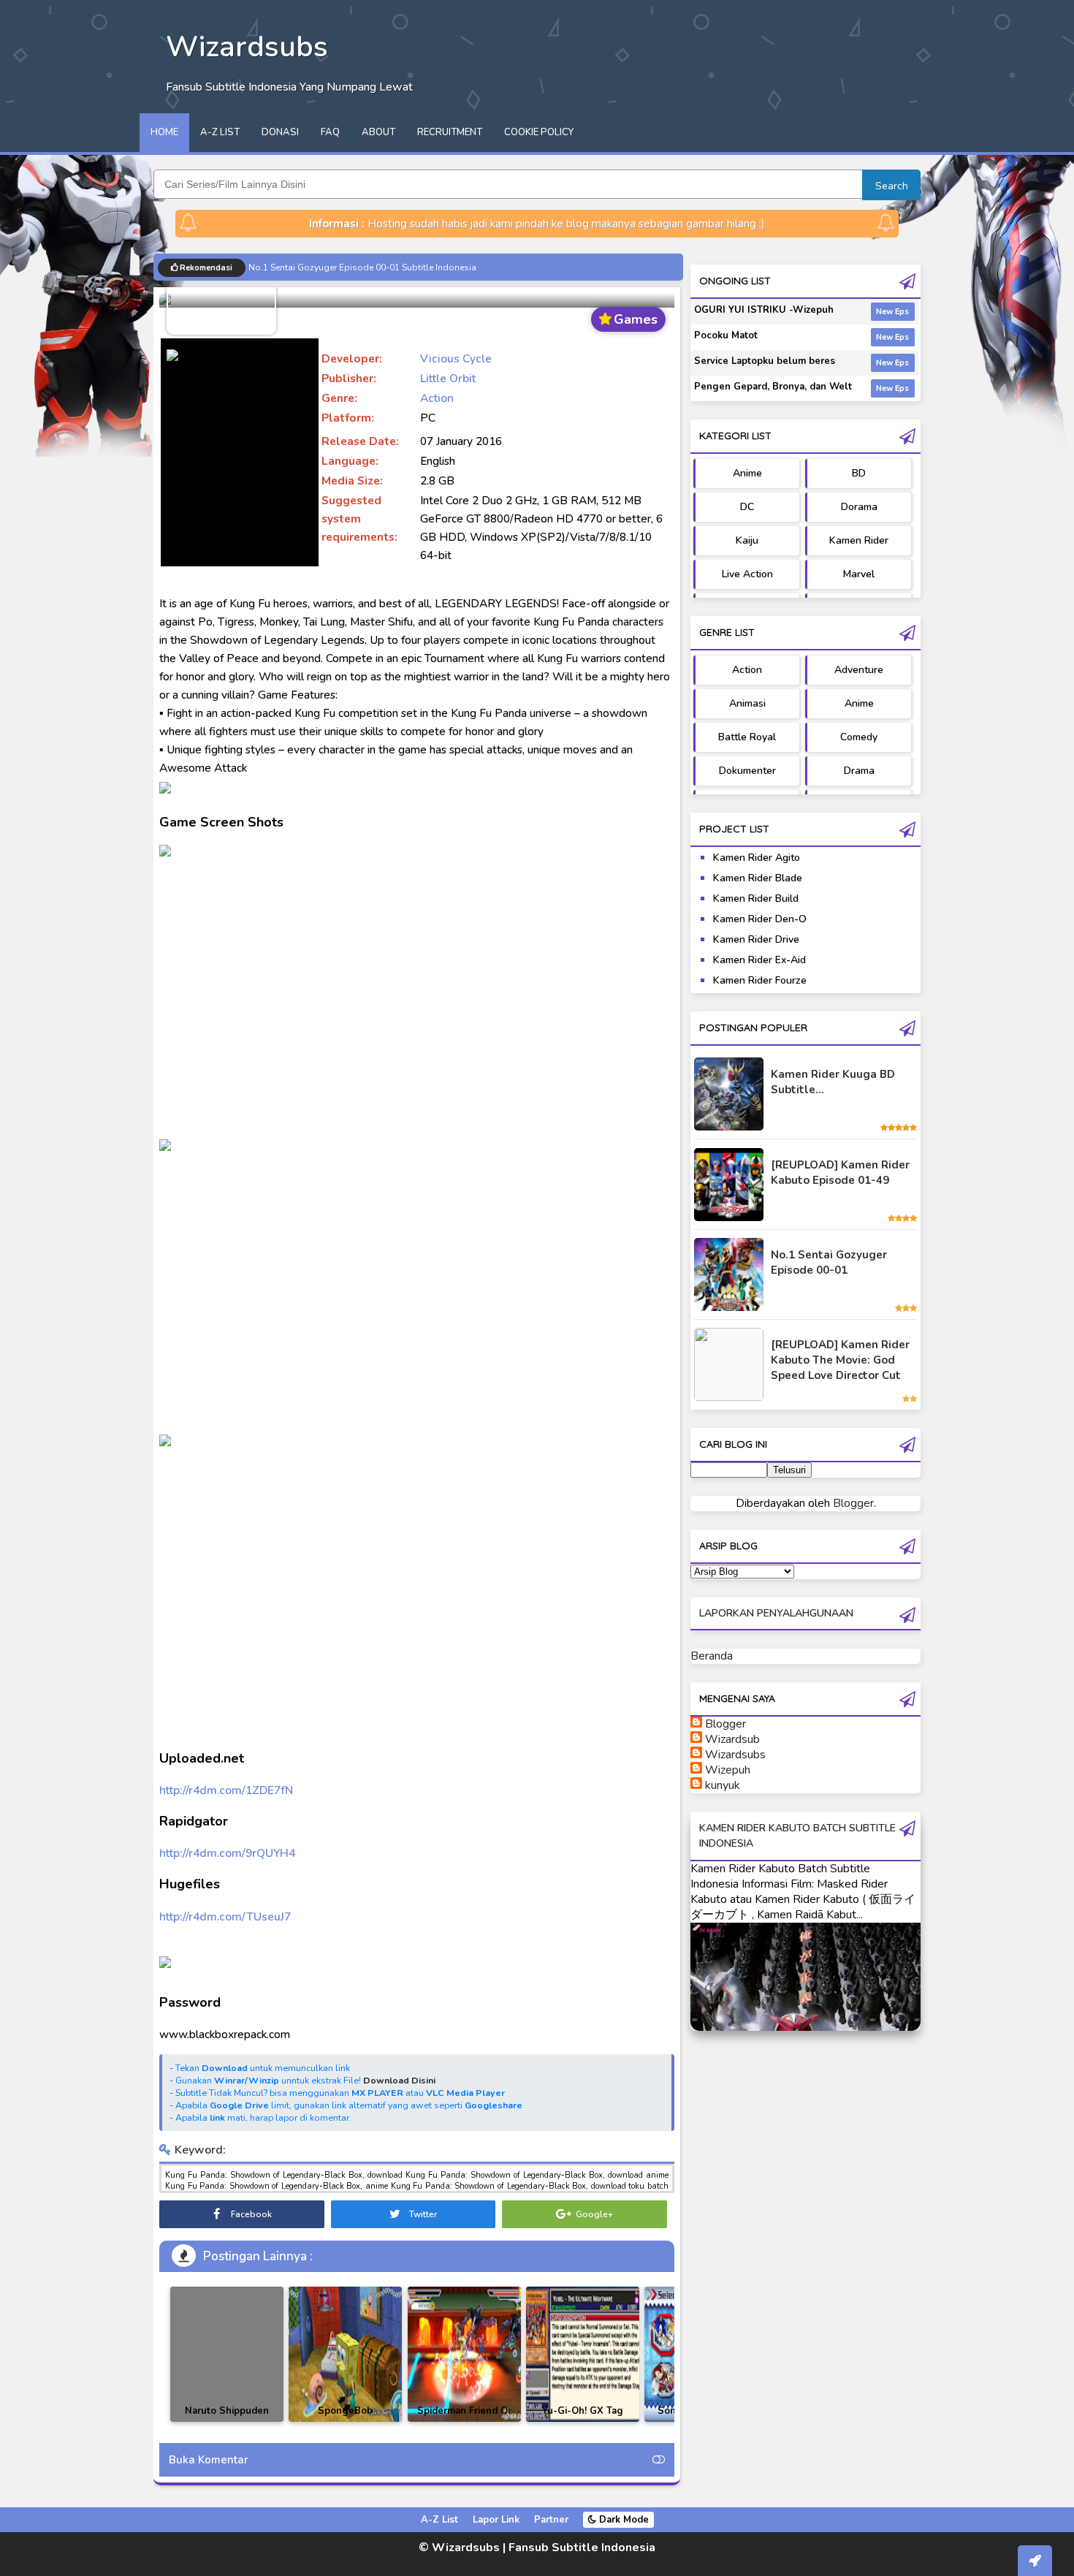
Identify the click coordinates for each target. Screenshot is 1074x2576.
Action (437, 398)
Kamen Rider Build (756, 898)
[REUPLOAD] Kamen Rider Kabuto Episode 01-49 (840, 1173)
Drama (859, 771)
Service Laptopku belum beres (765, 361)
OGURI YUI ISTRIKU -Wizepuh (764, 310)
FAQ (330, 132)
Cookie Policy (539, 132)
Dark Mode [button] (622, 2520)
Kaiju (747, 540)
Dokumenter (747, 771)
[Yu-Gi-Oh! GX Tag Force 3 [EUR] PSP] (583, 2354)
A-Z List (220, 132)
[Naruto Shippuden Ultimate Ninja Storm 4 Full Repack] (227, 2354)
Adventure (859, 670)
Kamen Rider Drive (756, 939)
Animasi (747, 703)
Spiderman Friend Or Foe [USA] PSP (464, 2419)
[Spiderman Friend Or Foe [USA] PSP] (464, 2354)
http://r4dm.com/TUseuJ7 (225, 1916)
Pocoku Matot (726, 335)
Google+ (593, 2214)
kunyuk (723, 1785)
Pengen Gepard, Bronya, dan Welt (773, 387)
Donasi (280, 132)
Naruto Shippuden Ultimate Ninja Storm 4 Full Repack (227, 2421)
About (378, 132)
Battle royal (747, 737)
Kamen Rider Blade (758, 878)
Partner (551, 2520)
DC (747, 507)
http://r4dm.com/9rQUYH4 (227, 1853)
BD (859, 473)
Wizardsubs (735, 1755)
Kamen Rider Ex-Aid (759, 960)
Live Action (747, 574)
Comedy (859, 737)
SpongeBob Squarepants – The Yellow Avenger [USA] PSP (346, 2421)
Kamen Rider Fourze (760, 980)
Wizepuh (728, 1770)
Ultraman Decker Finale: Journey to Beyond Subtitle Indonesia (374, 267)
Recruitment (450, 132)
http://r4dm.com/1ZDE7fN (226, 1790)
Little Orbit (448, 378)
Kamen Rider (859, 540)
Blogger (853, 1503)
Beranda (712, 1656)
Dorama (859, 507)
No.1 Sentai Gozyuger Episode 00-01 (829, 1262)
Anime (747, 473)
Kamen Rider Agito (757, 858)
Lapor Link (496, 2520)
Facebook (250, 2214)
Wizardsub (732, 1739)
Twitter (422, 2214)
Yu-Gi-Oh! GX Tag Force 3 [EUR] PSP (582, 2419)
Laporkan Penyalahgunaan (776, 1613)
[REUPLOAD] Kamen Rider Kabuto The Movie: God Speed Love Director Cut (840, 1360)
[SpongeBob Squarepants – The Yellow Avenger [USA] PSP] (345, 2354)
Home (164, 132)
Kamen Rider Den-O (760, 919)
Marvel (859, 574)
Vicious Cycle (456, 358)
